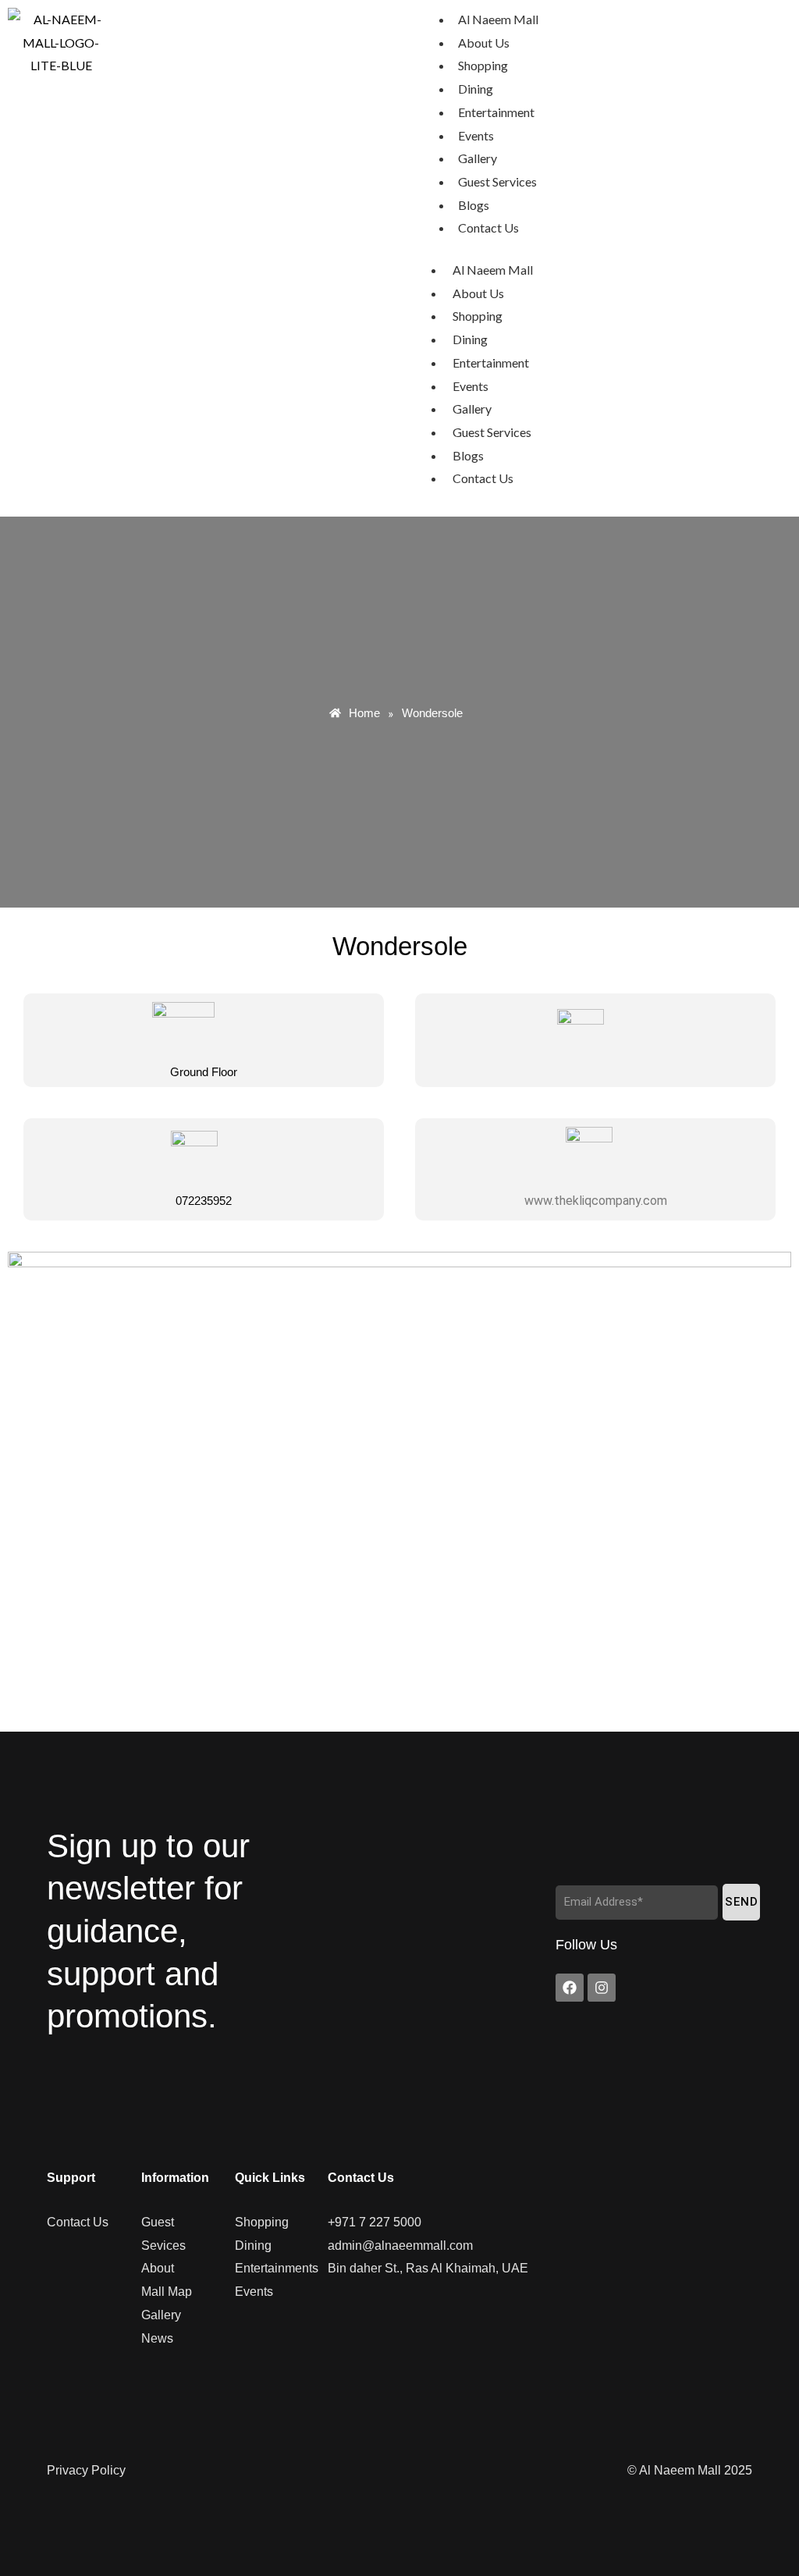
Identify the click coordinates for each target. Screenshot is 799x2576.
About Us (484, 43)
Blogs (474, 205)
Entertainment (496, 112)
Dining (476, 89)
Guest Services (497, 181)
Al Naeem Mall (498, 19)
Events (476, 135)
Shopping (483, 65)
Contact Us (488, 227)
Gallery (478, 158)
